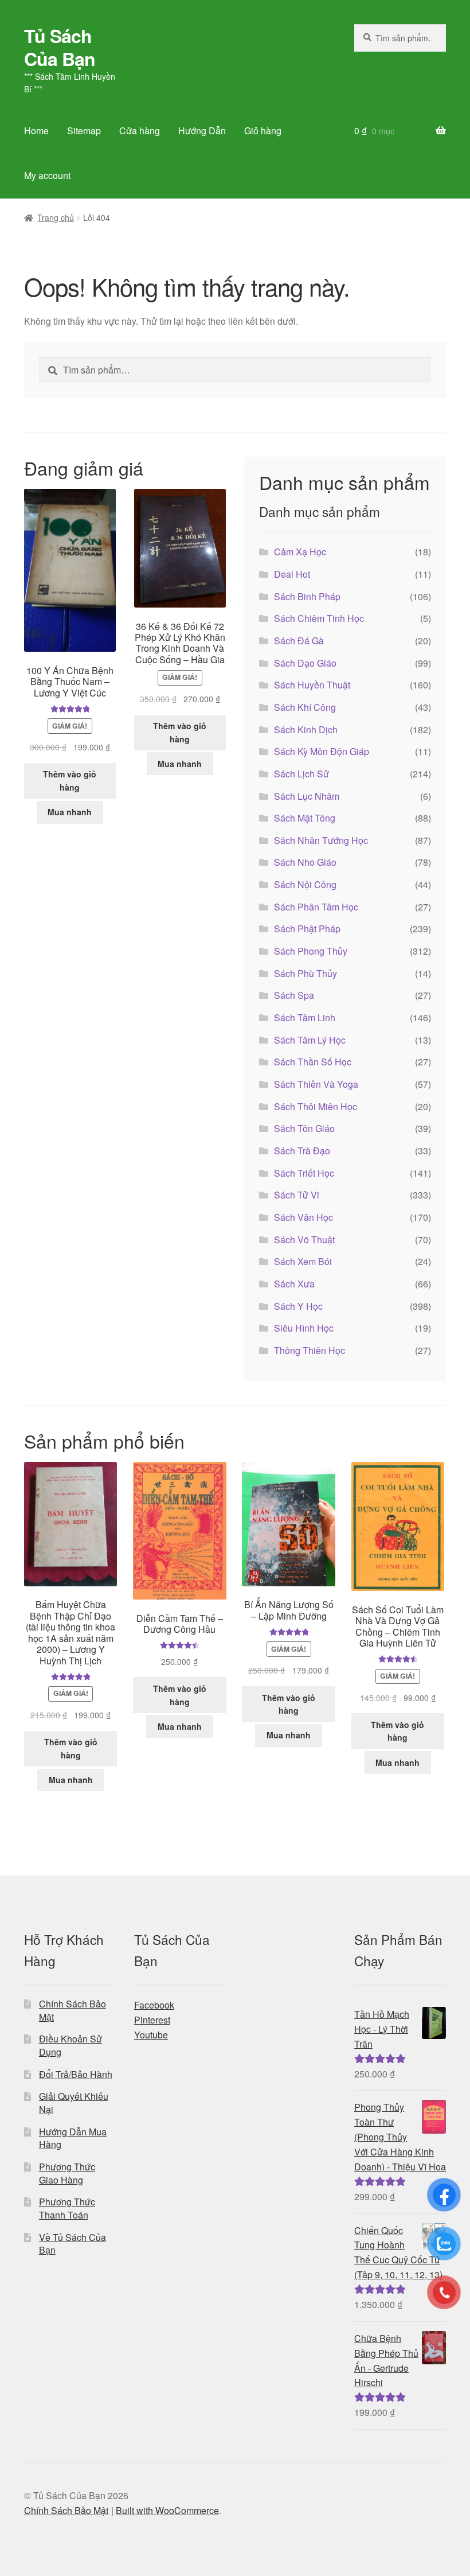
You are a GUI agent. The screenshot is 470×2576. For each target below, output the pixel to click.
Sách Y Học (298, 1306)
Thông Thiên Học (310, 1350)
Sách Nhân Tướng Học (321, 840)
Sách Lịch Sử (301, 774)
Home (36, 131)
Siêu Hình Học (304, 1328)
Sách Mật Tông (305, 818)
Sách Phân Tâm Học (316, 907)
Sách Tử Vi (297, 1195)
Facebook (154, 2005)
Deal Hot (292, 574)
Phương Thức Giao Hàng (67, 2173)
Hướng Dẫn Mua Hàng (73, 2138)
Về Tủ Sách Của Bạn (73, 2244)
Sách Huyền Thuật (312, 685)
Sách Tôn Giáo (304, 1128)
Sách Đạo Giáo (305, 663)
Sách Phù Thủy (305, 973)
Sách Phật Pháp (307, 929)
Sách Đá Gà (299, 641)
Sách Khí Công (305, 707)
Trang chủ (56, 217)
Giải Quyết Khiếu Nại (74, 2103)
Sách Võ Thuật (304, 1240)
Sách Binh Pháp (307, 596)
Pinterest (152, 2020)
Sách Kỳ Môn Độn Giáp (322, 751)
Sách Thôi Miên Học (316, 1106)
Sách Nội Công (305, 884)
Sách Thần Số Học (313, 1062)
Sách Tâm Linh (305, 1017)
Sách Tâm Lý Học (310, 1040)
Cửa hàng (140, 131)
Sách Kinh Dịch (306, 729)
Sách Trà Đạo (302, 1151)
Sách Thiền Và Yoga (316, 1084)
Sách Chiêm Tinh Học (319, 618)
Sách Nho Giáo (305, 862)
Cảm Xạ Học (300, 552)
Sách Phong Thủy (311, 951)
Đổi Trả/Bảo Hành (76, 2074)
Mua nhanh (70, 812)
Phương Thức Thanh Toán (67, 2208)
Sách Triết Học (304, 1173)
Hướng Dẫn (202, 131)
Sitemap (84, 131)
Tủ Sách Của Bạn (60, 47)
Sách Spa (294, 995)
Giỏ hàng (263, 131)
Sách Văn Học (303, 1217)
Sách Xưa (294, 1284)
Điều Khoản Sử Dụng (70, 2045)
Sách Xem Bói (303, 1261)
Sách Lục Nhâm (307, 796)
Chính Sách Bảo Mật (73, 2010)
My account (47, 175)
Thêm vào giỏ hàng (70, 781)
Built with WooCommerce (167, 2510)
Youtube (151, 2035)
